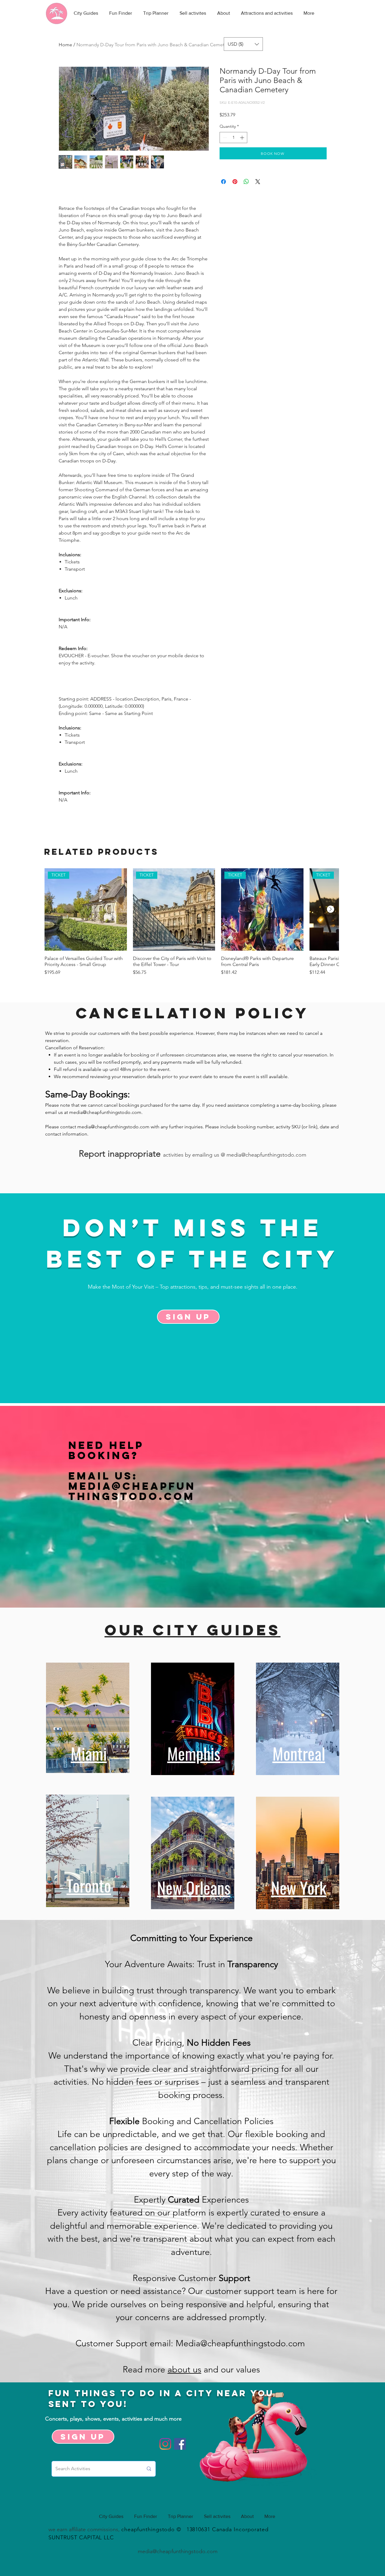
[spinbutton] (233, 138)
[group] (192, 925)
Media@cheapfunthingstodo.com (132, 1491)
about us (184, 2369)
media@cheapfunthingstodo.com (105, 1112)
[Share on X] (258, 182)
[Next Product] (331, 909)
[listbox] (243, 44)
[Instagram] (165, 2444)
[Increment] (243, 138)
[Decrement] (224, 138)
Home (65, 45)
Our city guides (193, 1630)
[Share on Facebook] (223, 182)
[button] (243, 44)
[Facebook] (180, 2444)
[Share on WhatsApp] (246, 182)
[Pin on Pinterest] (235, 182)
